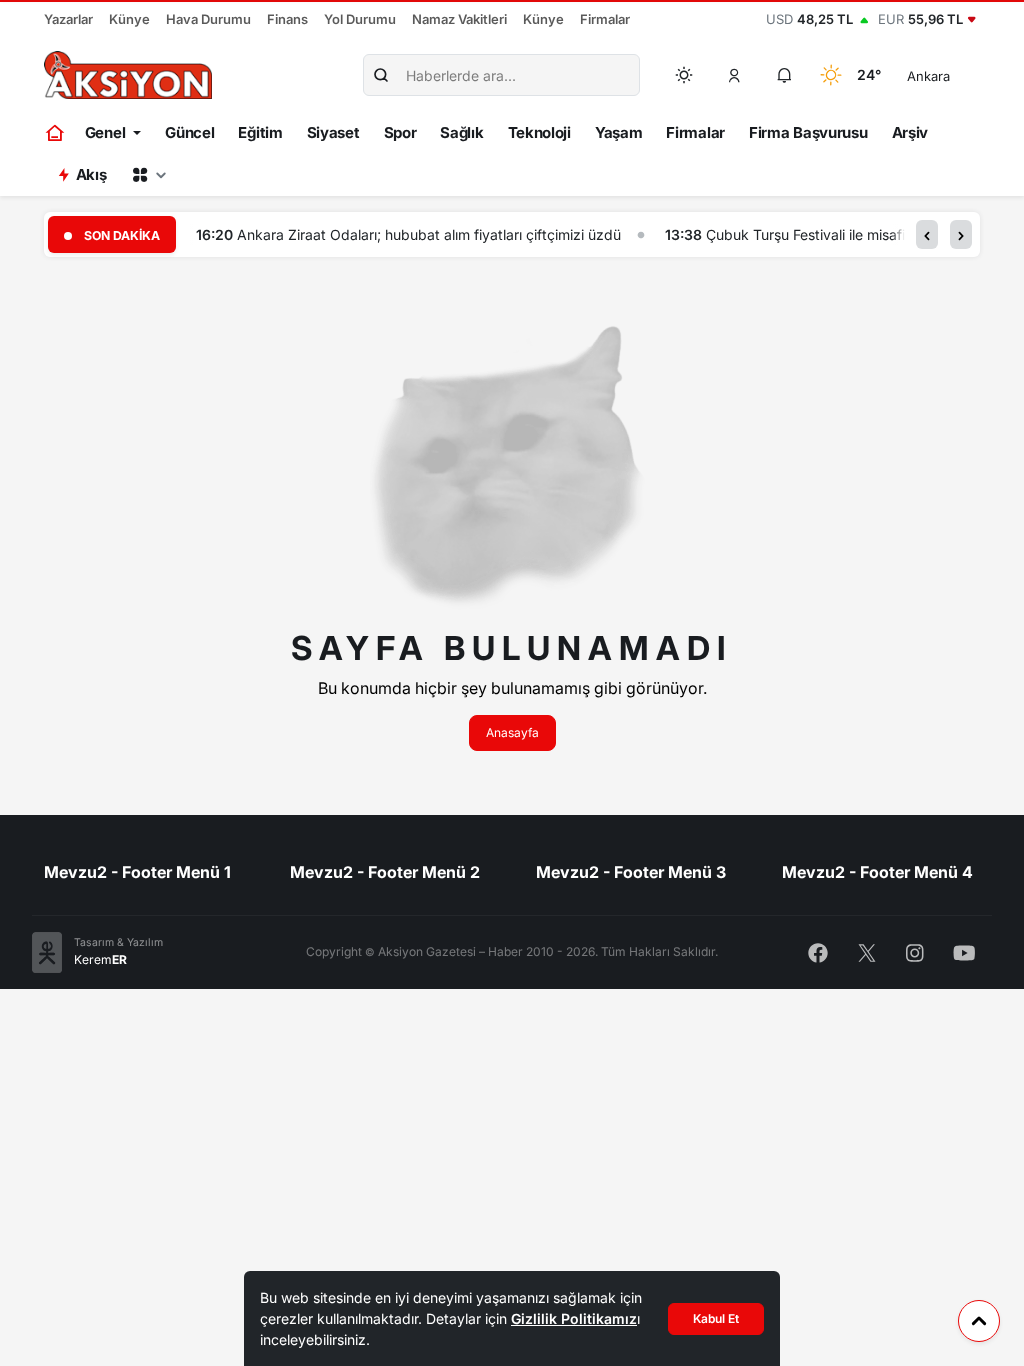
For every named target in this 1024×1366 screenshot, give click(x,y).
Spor (400, 132)
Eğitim (260, 132)
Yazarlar (68, 19)
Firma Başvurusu (808, 132)
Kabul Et (716, 1318)
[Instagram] (915, 951)
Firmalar (605, 19)
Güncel (189, 132)
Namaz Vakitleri (459, 19)
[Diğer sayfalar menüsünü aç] (149, 175)
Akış (91, 174)
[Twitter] (867, 951)
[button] (735, 75)
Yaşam (619, 132)
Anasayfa (512, 732)
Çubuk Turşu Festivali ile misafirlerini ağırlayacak (863, 234)
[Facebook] (818, 951)
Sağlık (461, 132)
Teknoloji (539, 132)
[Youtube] (964, 951)
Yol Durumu (360, 19)
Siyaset (333, 132)
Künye (129, 19)
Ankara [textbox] (928, 76)
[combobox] (956, 75)
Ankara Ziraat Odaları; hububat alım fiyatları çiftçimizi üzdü (429, 234)
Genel (105, 132)
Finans (287, 19)
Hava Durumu (208, 19)
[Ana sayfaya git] (56, 133)
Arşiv (910, 132)
